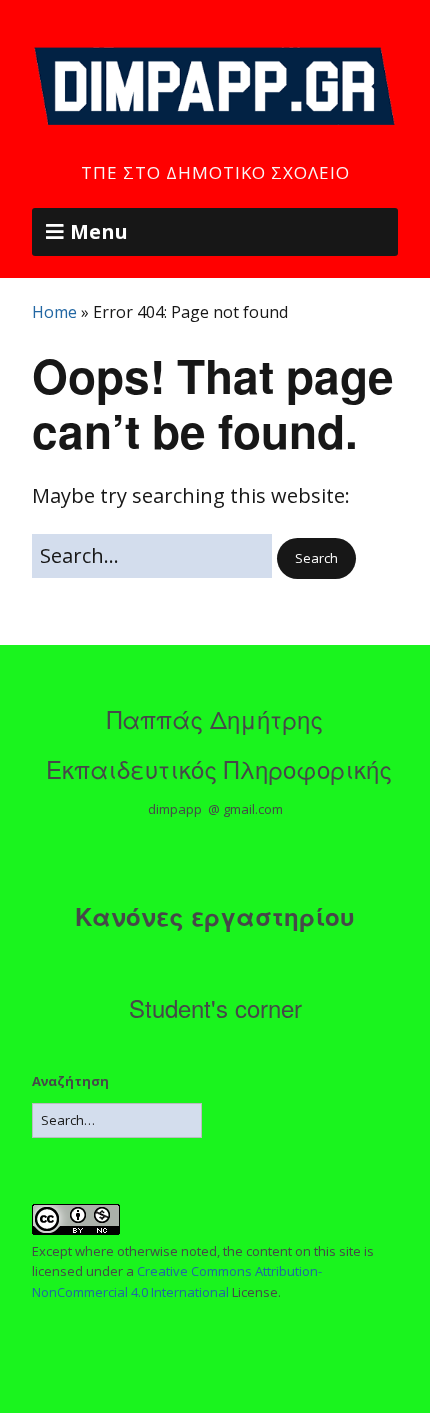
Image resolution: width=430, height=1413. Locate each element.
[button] (316, 558)
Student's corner (215, 1007)
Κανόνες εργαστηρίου (215, 916)
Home (54, 312)
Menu (99, 231)
